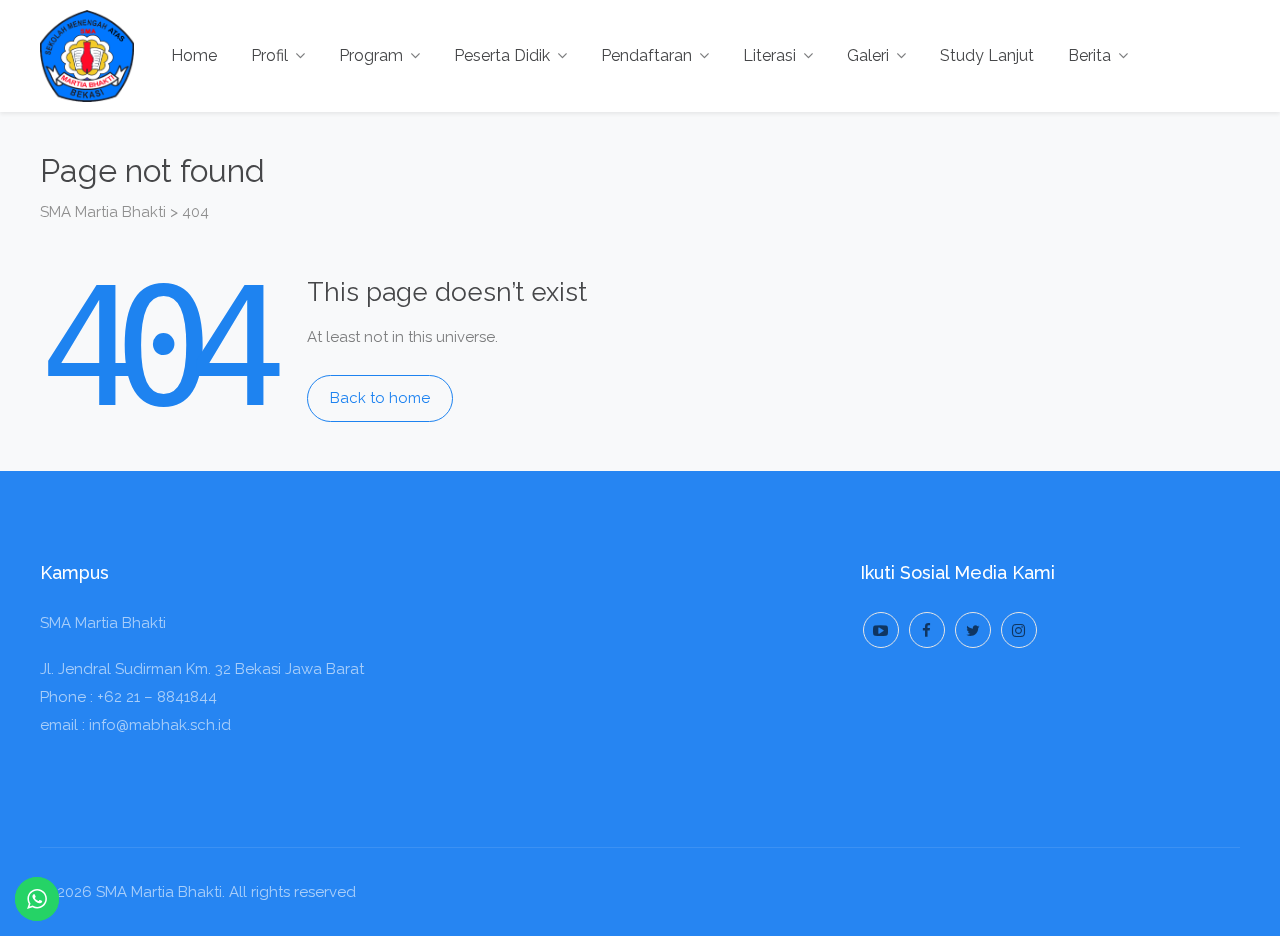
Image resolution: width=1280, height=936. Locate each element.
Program (371, 55)
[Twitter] (973, 630)
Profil (269, 55)
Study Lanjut (987, 55)
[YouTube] (881, 630)
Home (194, 55)
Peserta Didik (502, 55)
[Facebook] (927, 630)
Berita (1089, 55)
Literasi (769, 55)
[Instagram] (1019, 630)
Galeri (868, 55)
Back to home (380, 398)
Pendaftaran (646, 55)
